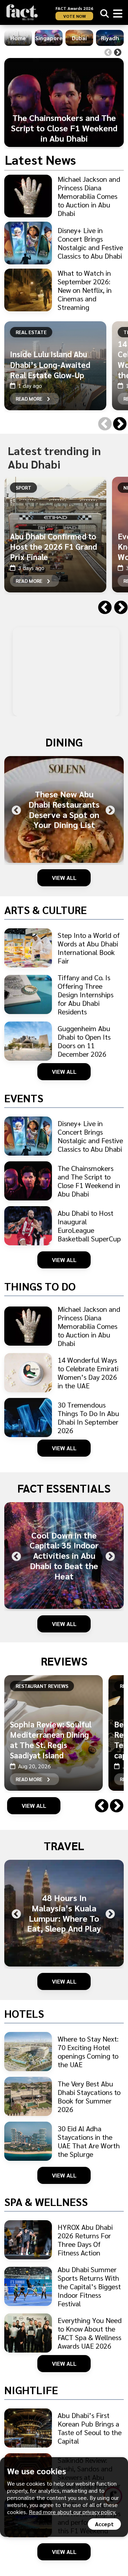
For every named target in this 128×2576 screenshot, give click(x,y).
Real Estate (31, 332)
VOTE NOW (74, 16)
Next (118, 53)
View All (64, 878)
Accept (104, 2524)
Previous (108, 53)
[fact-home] (22, 12)
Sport (23, 487)
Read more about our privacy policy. (73, 2512)
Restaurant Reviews (42, 1686)
